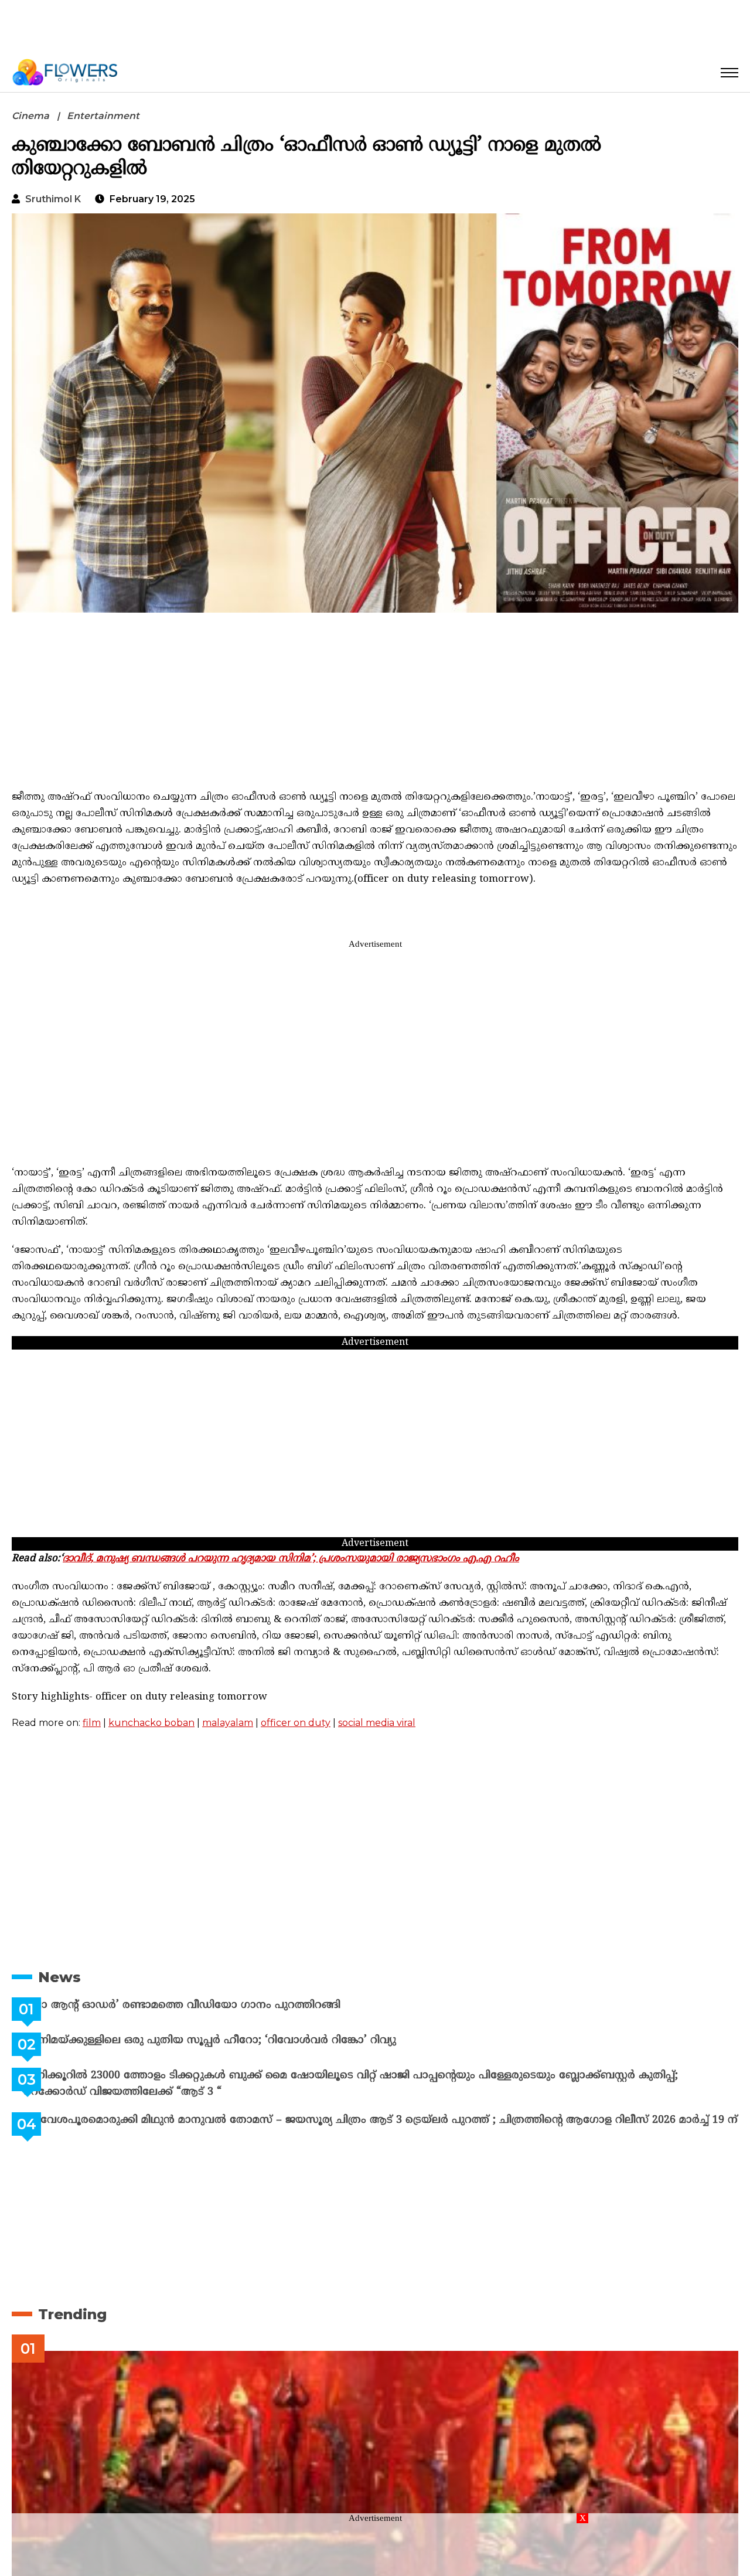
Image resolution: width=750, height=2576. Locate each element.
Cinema (30, 116)
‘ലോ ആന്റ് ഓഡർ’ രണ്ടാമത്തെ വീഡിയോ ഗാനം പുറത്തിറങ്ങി (211, 2005)
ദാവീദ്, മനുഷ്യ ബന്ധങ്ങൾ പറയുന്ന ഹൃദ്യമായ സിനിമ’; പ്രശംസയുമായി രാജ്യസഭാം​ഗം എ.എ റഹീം (291, 1559)
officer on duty (296, 1723)
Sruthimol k (53, 199)
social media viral (377, 1723)
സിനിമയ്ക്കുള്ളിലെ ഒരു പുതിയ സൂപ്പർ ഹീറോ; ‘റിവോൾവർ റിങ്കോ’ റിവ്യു (239, 2040)
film (92, 1723)
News (59, 1977)
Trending (72, 2324)
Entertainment (103, 116)
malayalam (228, 1723)
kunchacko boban (151, 1723)
